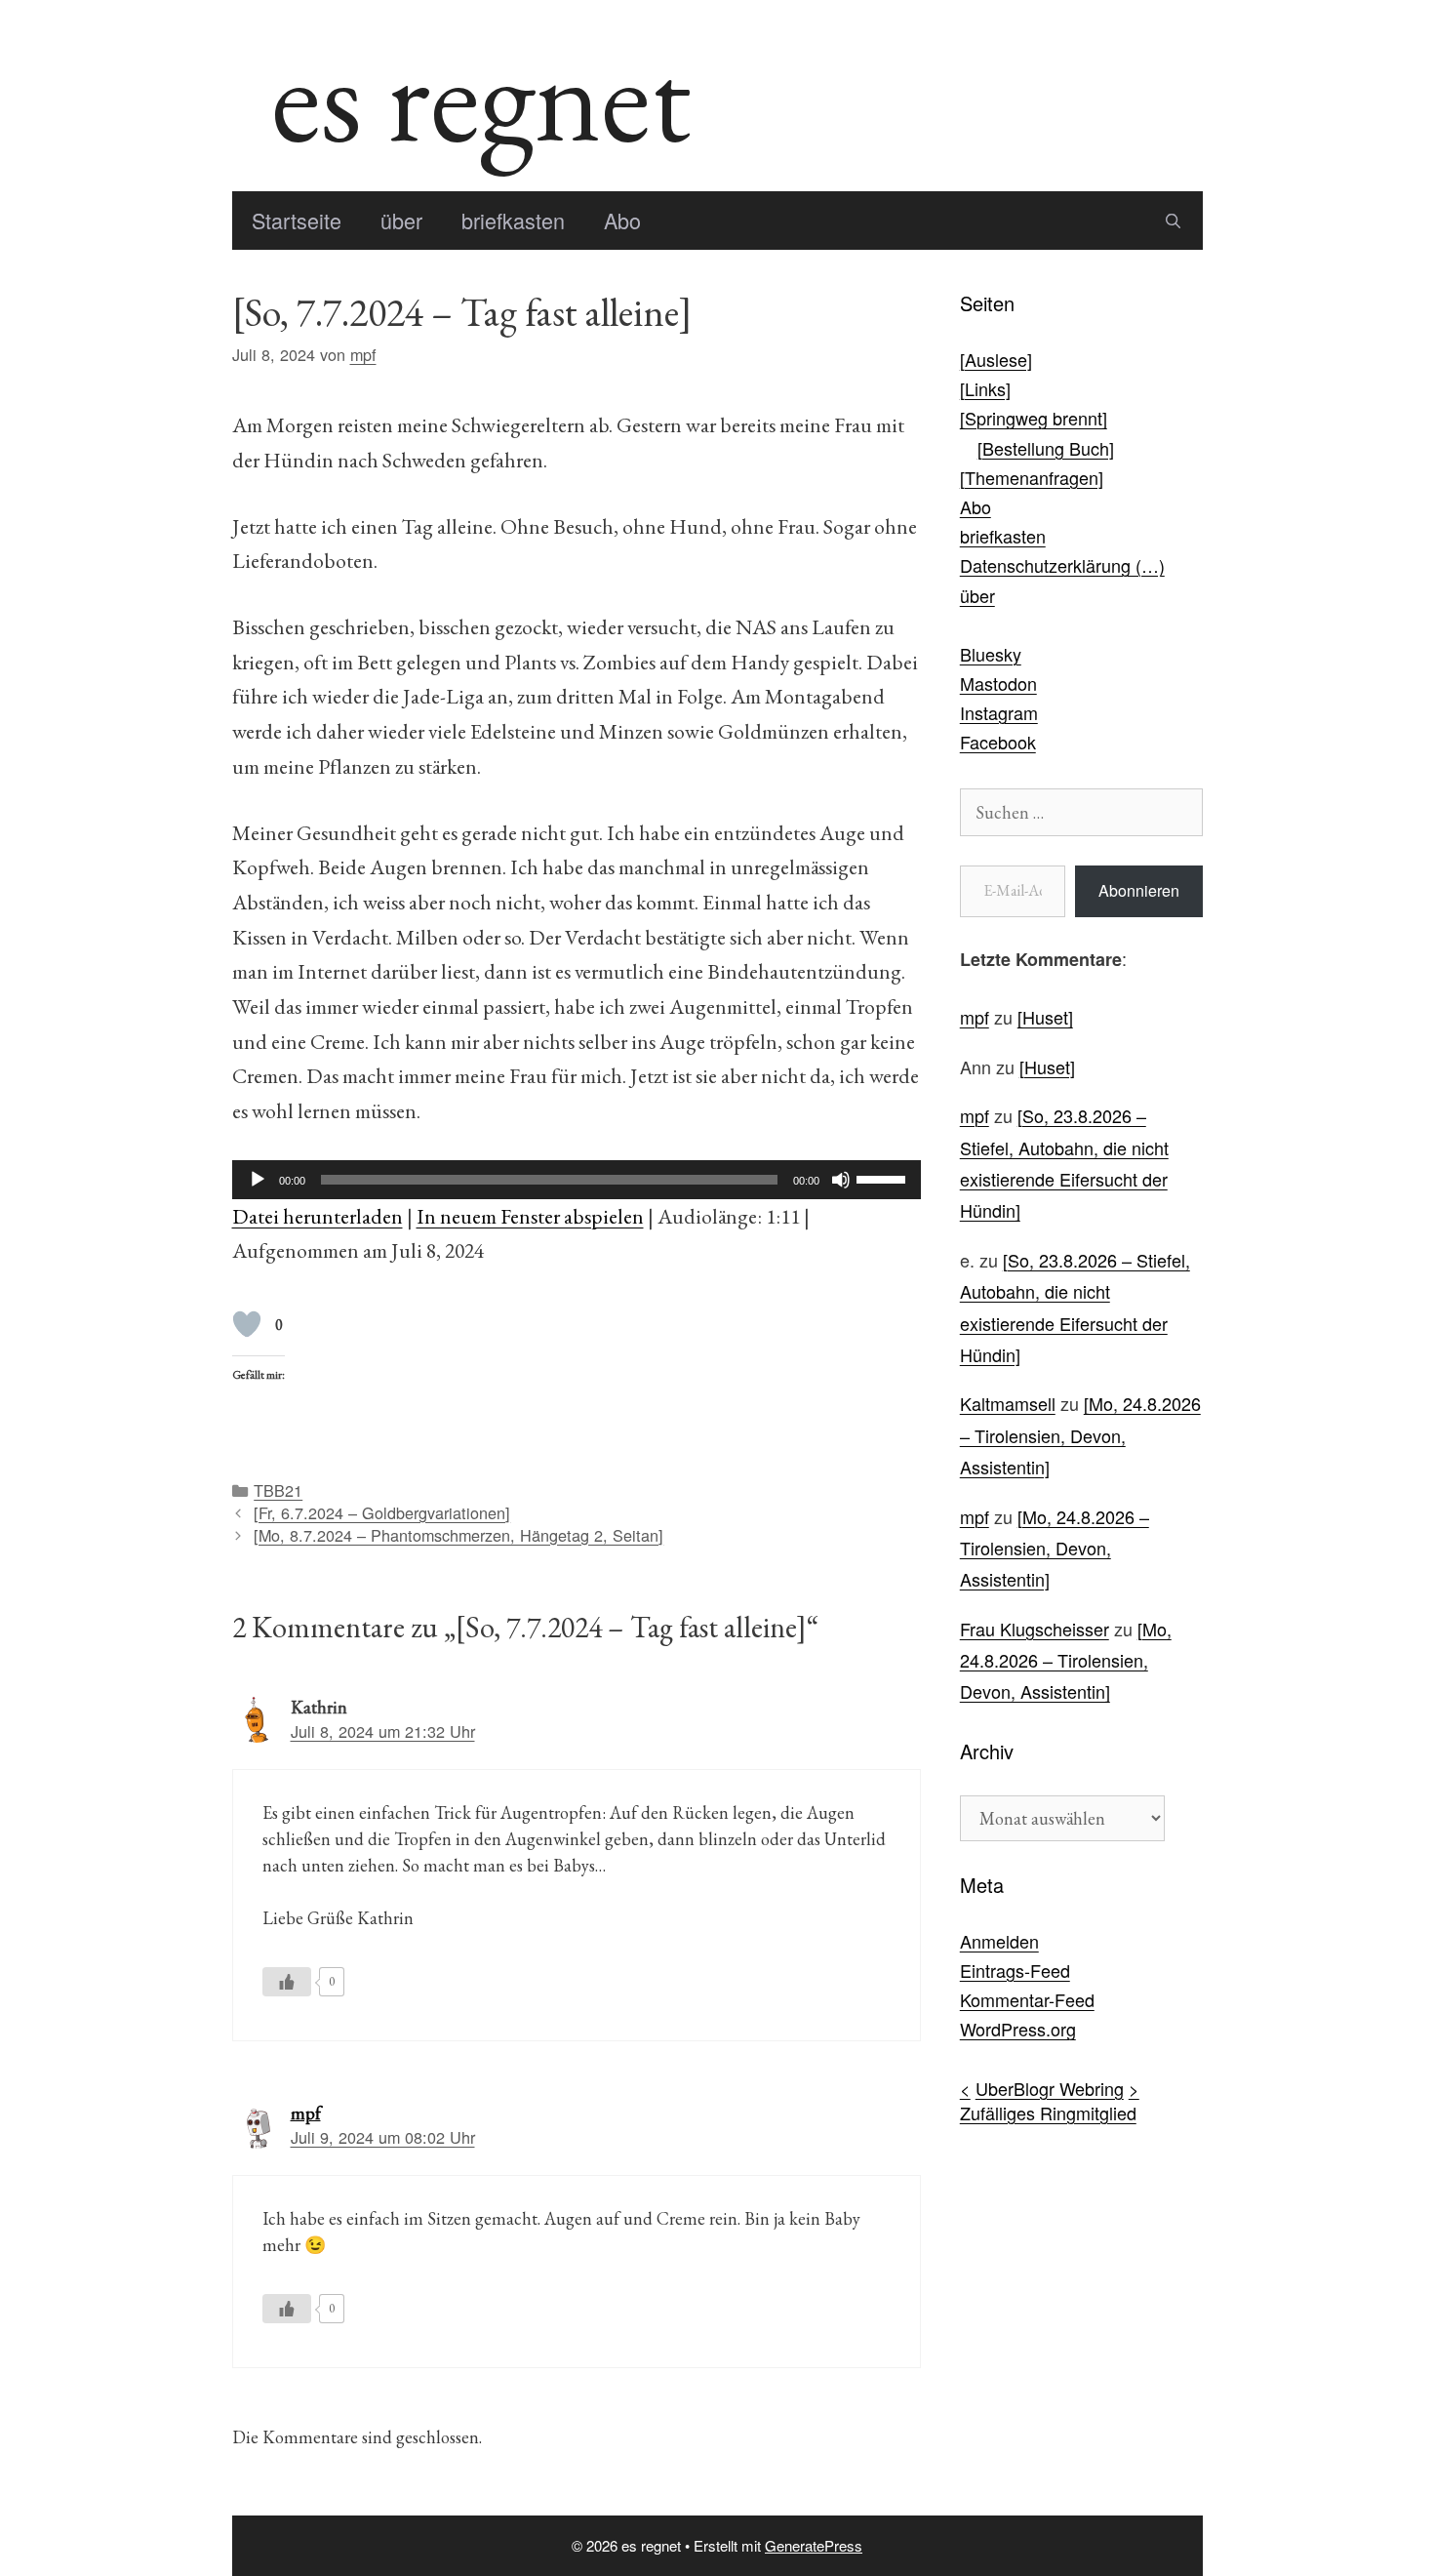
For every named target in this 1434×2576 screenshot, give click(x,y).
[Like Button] (247, 1324)
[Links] (985, 388)
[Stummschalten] (841, 1180)
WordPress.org (1018, 2029)
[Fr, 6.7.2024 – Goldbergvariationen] (382, 1512)
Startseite (297, 220)
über (401, 220)
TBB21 (278, 1490)
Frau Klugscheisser (1035, 1629)
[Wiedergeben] (258, 1180)
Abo (622, 220)
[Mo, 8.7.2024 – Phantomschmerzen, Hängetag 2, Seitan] (458, 1535)
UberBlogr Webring (1050, 2088)
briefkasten (513, 220)
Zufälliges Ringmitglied (1048, 2113)
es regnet (481, 96)
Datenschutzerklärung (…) (1062, 565)
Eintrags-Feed (1015, 1970)
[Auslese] (996, 359)
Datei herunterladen (318, 1216)
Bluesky (991, 654)
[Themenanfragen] (1032, 477)
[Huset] (1045, 1017)
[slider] (884, 1178)
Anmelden (999, 1941)
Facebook (998, 742)
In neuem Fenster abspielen (530, 1216)
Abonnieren (1139, 890)
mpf (306, 2113)
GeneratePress (814, 2545)
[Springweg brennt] (1034, 418)
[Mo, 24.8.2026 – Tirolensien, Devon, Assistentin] (1080, 1435)
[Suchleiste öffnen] (1173, 221)
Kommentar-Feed (1027, 1999)
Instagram (999, 712)
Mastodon (998, 683)
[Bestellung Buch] (1046, 448)
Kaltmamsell (1008, 1403)
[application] (577, 1180)
